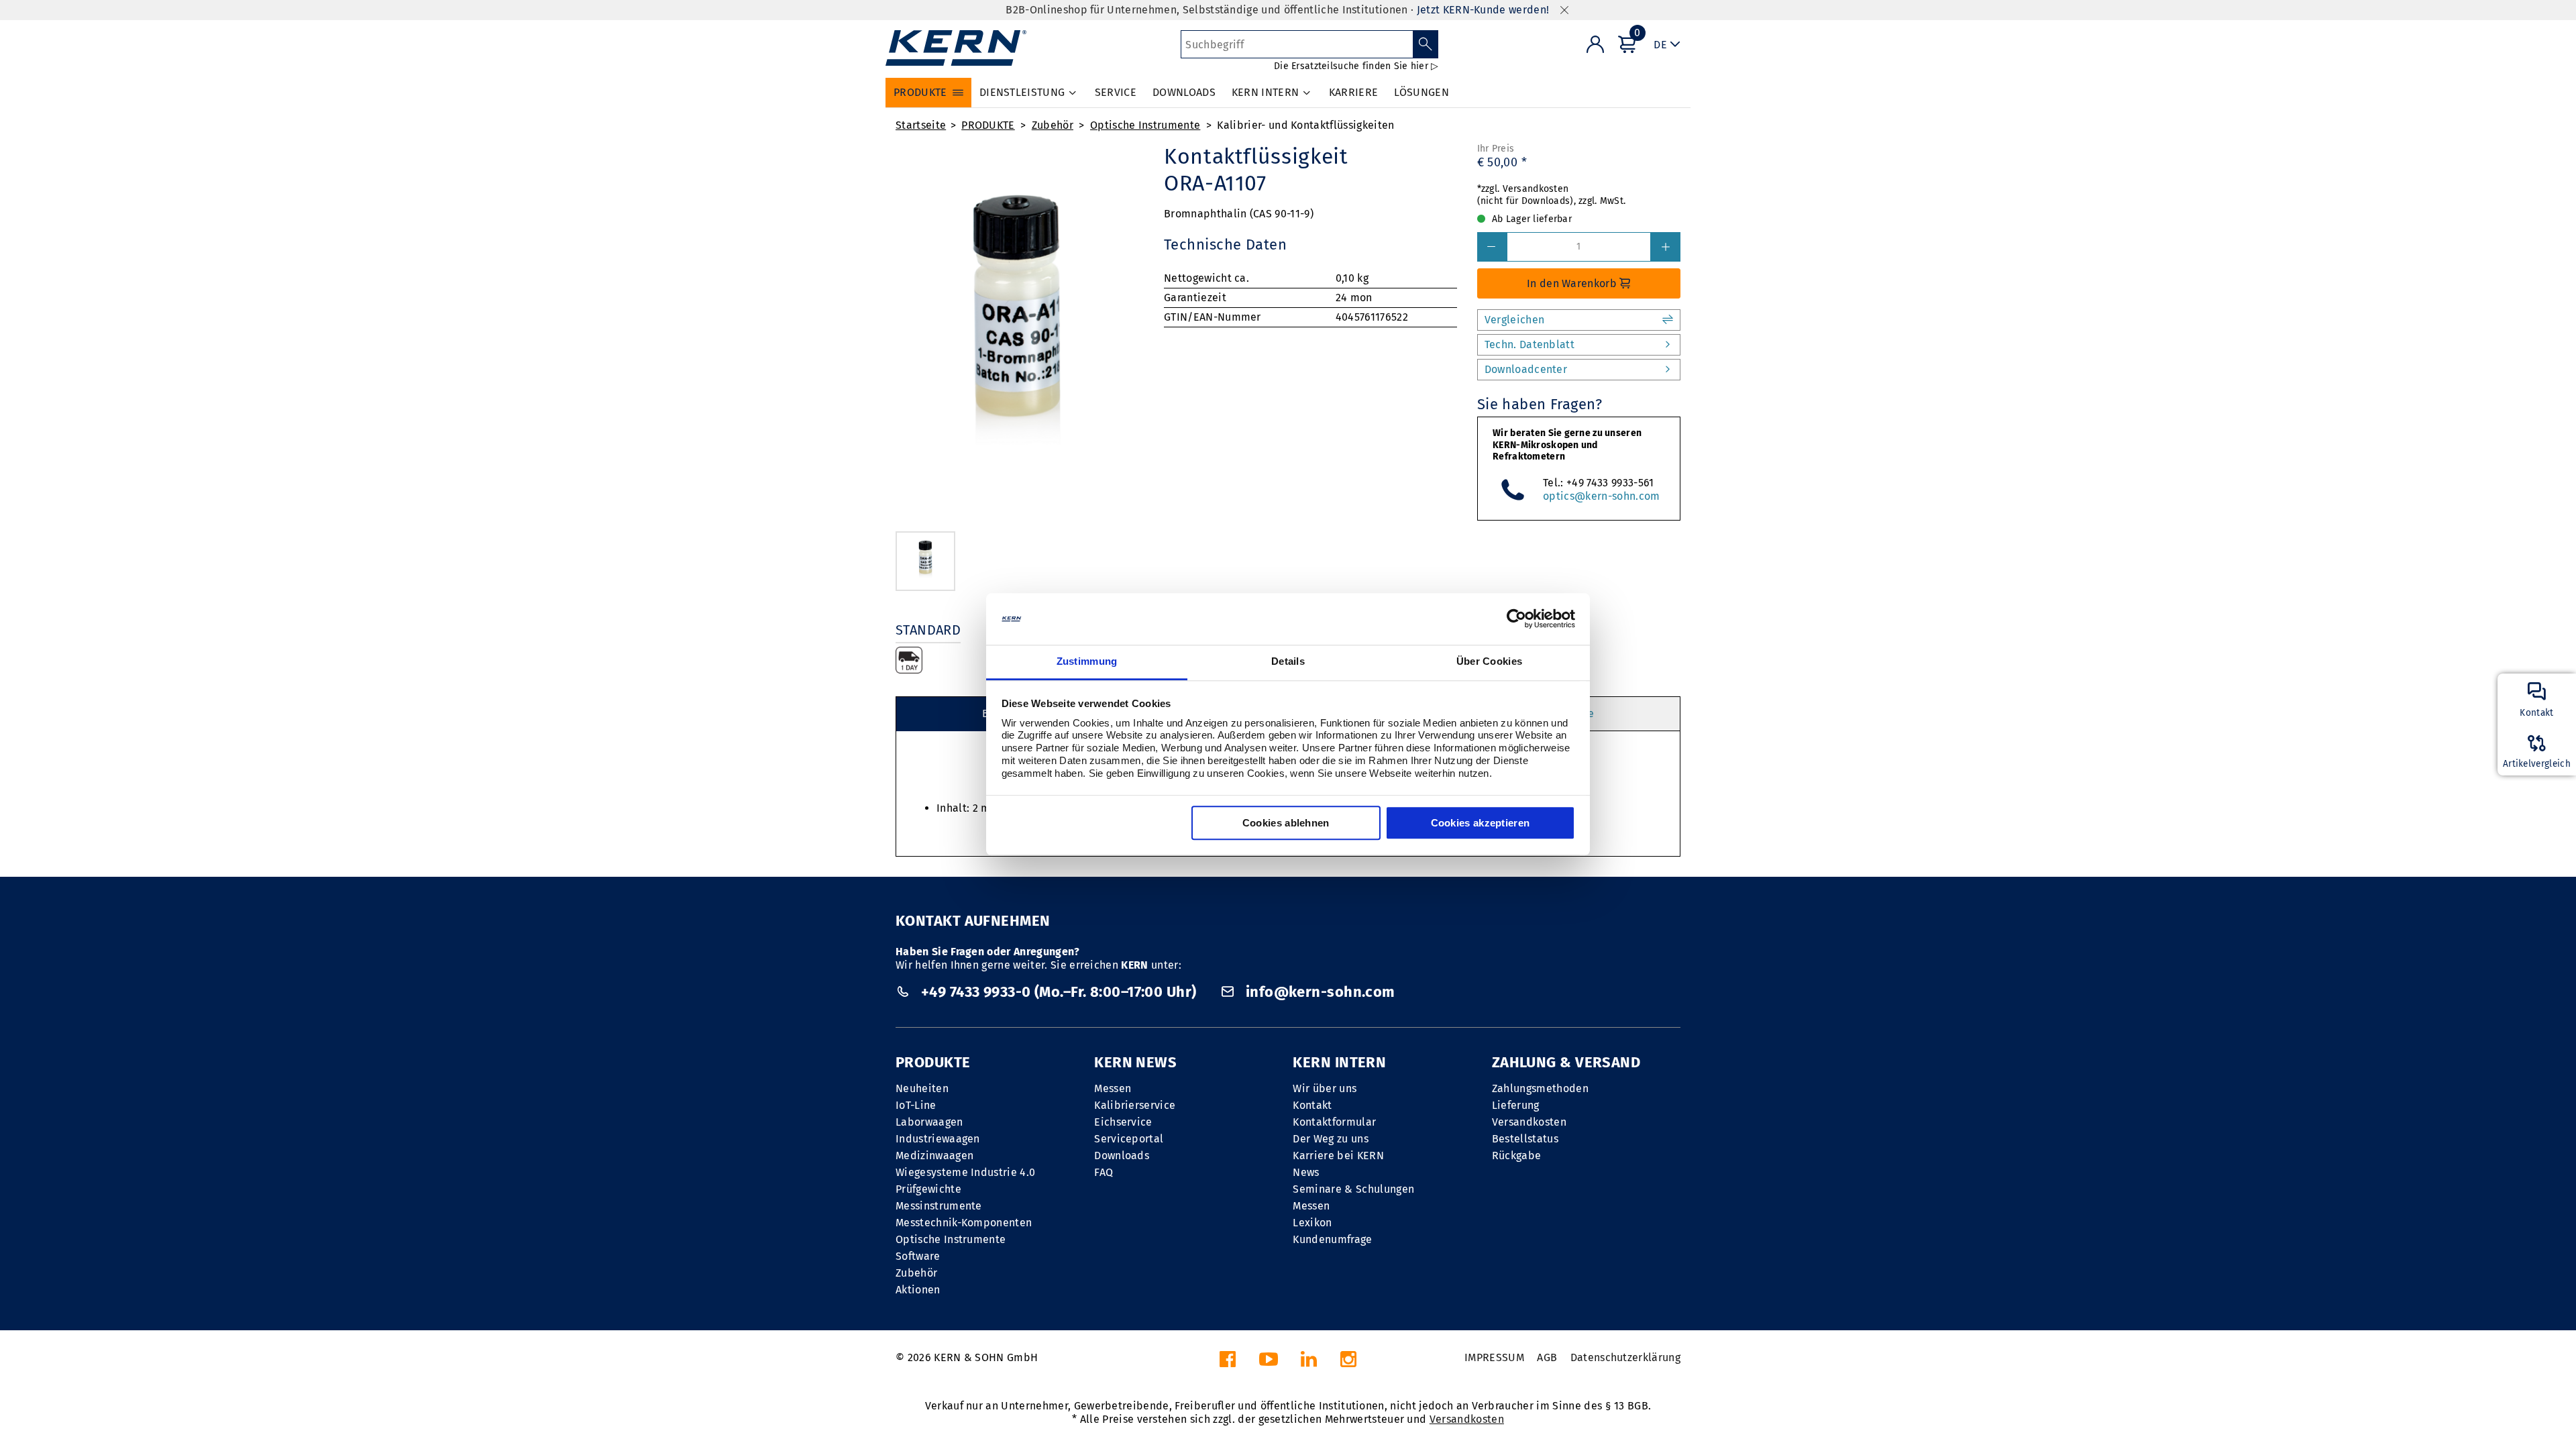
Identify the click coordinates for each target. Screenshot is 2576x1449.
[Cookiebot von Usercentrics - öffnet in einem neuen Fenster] (1516, 619)
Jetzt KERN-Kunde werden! (1483, 10)
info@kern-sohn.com (1318, 992)
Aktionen (918, 1290)
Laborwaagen (929, 1122)
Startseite (921, 125)
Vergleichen (1515, 320)
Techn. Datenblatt (1529, 344)
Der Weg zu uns (1330, 1139)
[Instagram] (1348, 1363)
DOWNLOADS (1184, 92)
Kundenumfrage (1332, 1239)
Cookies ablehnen (1286, 823)
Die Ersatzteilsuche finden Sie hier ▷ (1356, 66)
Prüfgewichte (928, 1189)
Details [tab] (1288, 661)
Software (918, 1256)
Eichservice (1123, 1122)
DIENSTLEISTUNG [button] (1022, 92)
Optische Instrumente (1145, 125)
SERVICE (1116, 92)
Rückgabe (1517, 1156)
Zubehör (1053, 125)
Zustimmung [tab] (1087, 661)
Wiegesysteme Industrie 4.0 (965, 1172)
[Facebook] (1228, 1363)
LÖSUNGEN (1421, 92)
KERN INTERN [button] (1266, 92)
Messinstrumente (939, 1206)
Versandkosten (1529, 1122)
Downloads (1122, 1156)
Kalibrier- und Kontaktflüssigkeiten (1305, 125)
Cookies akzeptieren (1481, 823)
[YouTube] (1269, 1363)
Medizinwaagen (934, 1156)
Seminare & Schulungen (1353, 1189)
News (1306, 1172)
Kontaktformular (1334, 1122)
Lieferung (1516, 1105)
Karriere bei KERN (1338, 1156)
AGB (1547, 1357)
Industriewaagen (938, 1139)
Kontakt (1312, 1105)
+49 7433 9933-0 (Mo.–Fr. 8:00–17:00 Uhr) (1058, 992)
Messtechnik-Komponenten (964, 1223)
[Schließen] (1564, 10)
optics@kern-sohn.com (1601, 496)
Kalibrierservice (1135, 1105)
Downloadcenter (1526, 369)
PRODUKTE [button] (920, 92)
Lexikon (1312, 1223)
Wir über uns (1325, 1088)
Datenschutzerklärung (1625, 1357)
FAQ (1104, 1172)
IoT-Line (916, 1105)
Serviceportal (1129, 1139)
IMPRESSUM (1494, 1357)
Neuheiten (922, 1088)
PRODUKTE (988, 125)
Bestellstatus (1525, 1139)
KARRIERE (1354, 92)
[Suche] (1426, 44)
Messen (1113, 1088)
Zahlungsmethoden (1540, 1088)
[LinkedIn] (1309, 1363)
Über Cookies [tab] (1490, 661)
